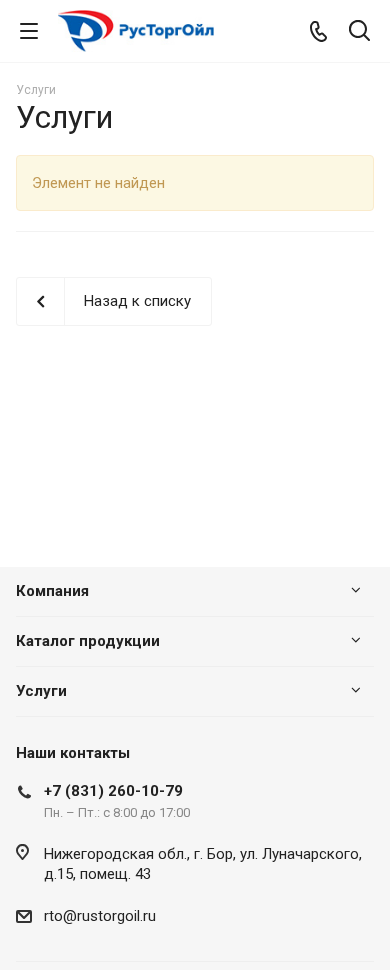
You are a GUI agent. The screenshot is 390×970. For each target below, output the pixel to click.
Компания (52, 591)
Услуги (41, 691)
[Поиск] (359, 32)
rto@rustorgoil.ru (100, 916)
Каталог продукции (88, 641)
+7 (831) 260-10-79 (113, 791)
